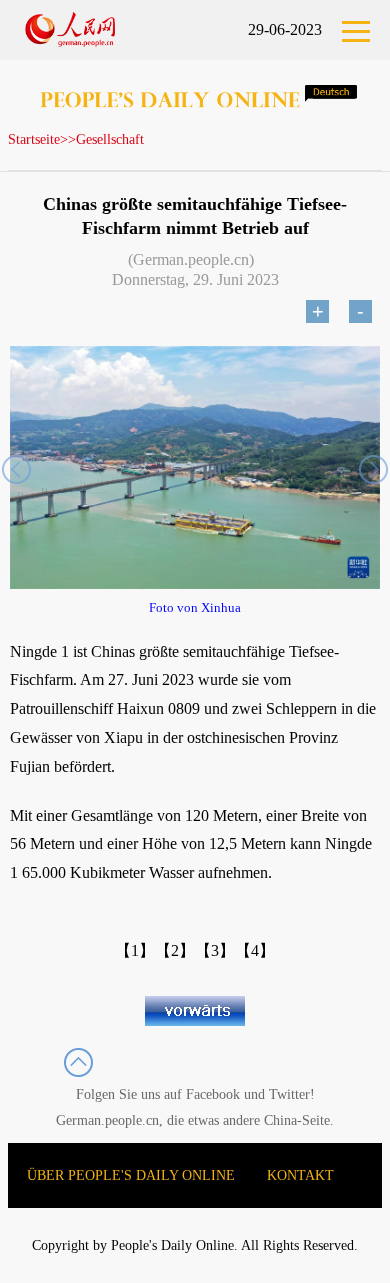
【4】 (255, 950)
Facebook (213, 1094)
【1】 (135, 950)
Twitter (289, 1094)
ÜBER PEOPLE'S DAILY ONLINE (131, 1175)
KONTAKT (300, 1175)
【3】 (215, 950)
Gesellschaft (110, 139)
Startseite (34, 139)
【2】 (175, 950)
